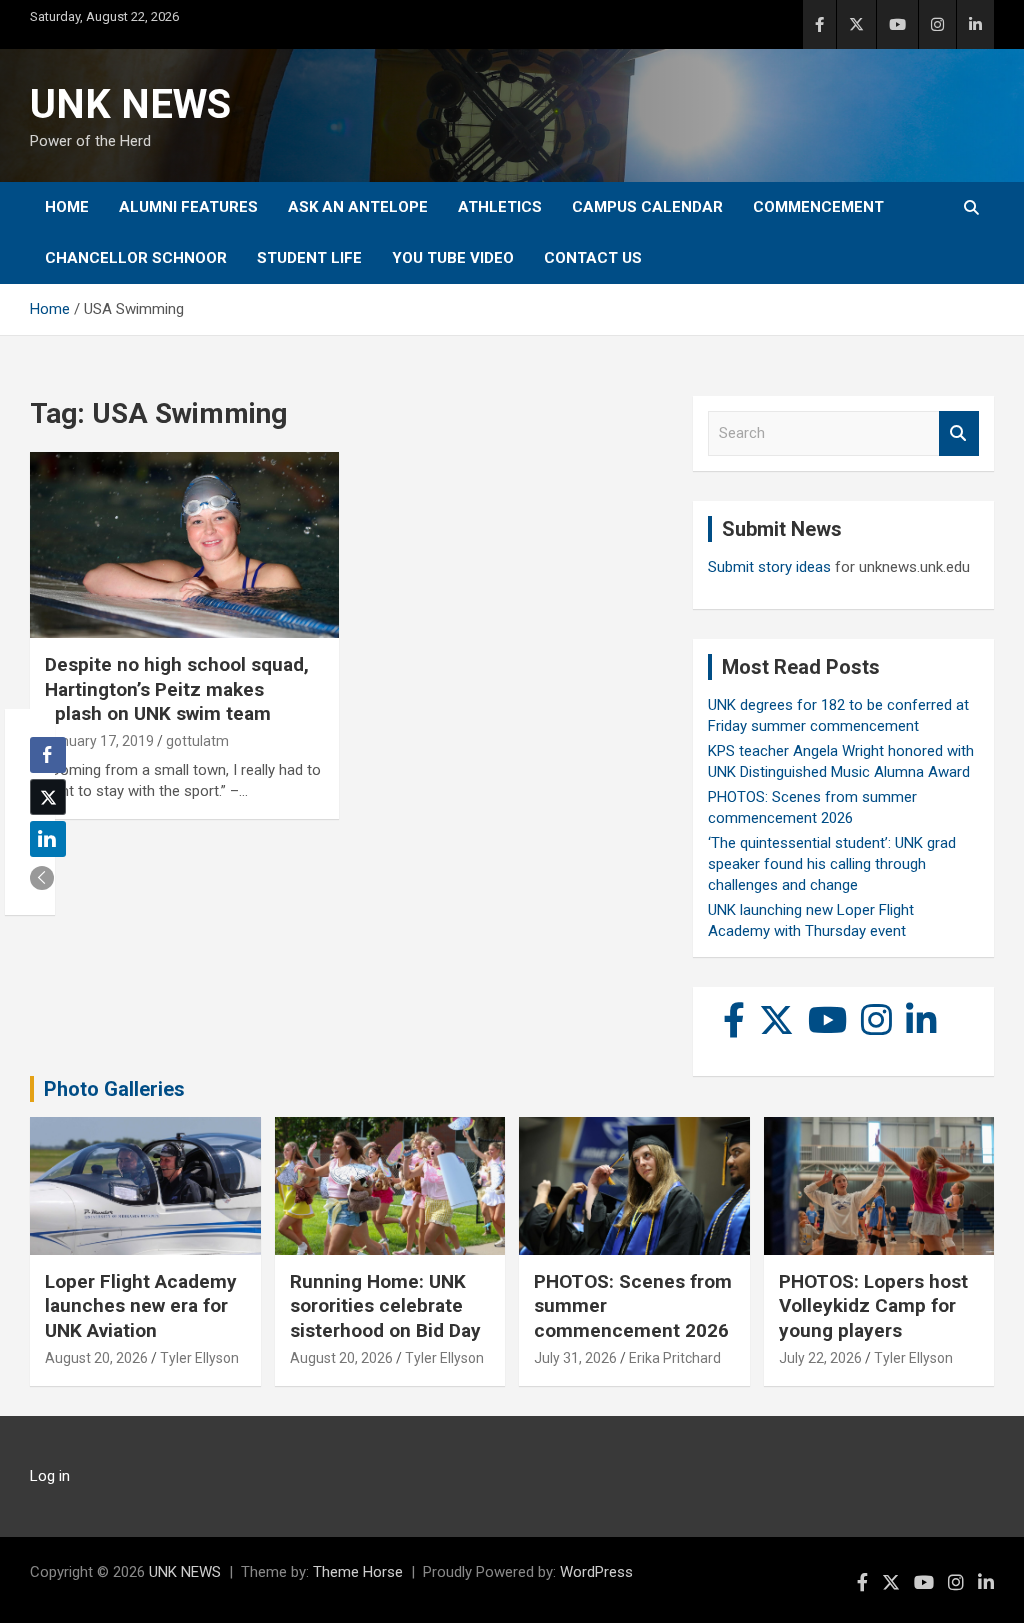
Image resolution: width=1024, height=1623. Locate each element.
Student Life (309, 258)
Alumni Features (188, 207)
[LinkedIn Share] (48, 839)
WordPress (596, 1572)
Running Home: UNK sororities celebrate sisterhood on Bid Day (385, 1306)
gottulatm (197, 741)
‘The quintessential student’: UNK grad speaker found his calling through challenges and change (832, 864)
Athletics (500, 207)
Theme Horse (358, 1572)
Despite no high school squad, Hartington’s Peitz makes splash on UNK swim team (177, 689)
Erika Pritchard (675, 1358)
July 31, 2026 (575, 1358)
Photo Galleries (114, 1089)
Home (67, 207)
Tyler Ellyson (199, 1358)
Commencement (818, 207)
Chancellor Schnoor (136, 258)
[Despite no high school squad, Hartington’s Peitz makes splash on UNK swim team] (184, 545)
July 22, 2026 (820, 1358)
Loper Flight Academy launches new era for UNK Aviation (141, 1306)
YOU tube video (453, 258)
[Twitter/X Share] (48, 797)
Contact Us (593, 258)
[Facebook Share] (48, 755)
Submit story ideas (769, 567)
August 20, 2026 (96, 1358)
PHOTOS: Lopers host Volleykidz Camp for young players (873, 1306)
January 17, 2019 (99, 741)
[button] (42, 878)
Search (959, 433)
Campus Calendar (647, 207)
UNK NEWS (130, 104)
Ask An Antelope (358, 207)
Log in (50, 1476)
